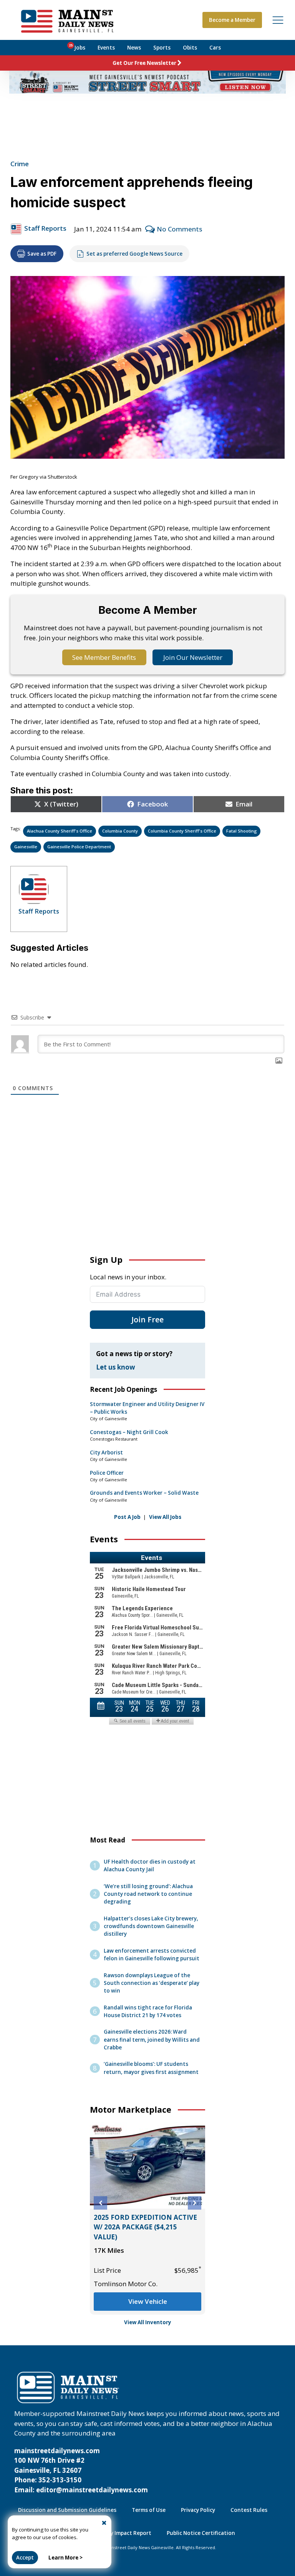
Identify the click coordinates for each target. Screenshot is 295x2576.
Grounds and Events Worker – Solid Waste (144, 1493)
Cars (215, 48)
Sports (162, 48)
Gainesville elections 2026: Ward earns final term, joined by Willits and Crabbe (152, 2039)
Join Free (147, 1319)
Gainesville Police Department (79, 847)
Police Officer (107, 1473)
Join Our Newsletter (193, 657)
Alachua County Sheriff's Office (60, 831)
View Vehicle (148, 2301)
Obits (190, 48)
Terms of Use (149, 2510)
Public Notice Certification (201, 2533)
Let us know (116, 1367)
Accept (25, 2558)
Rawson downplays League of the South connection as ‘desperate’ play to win (152, 1983)
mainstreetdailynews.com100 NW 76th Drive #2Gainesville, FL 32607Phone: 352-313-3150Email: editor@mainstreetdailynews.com (81, 2470)
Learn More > (65, 2558)
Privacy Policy (198, 2510)
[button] (100, 2203)
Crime (20, 164)
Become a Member (232, 20)
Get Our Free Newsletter (144, 63)
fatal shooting (242, 831)
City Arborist (106, 1452)
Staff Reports (45, 228)
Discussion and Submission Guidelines (67, 2510)
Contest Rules (249, 2510)
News (134, 48)
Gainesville (26, 847)
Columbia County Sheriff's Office (182, 831)
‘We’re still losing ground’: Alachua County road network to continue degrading (148, 1894)
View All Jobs (165, 1517)
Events (106, 48)
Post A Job (127, 1517)
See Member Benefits (104, 657)
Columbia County (120, 831)
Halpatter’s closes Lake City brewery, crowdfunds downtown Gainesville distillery (151, 1926)
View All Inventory (148, 2322)
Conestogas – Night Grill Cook (129, 1432)
